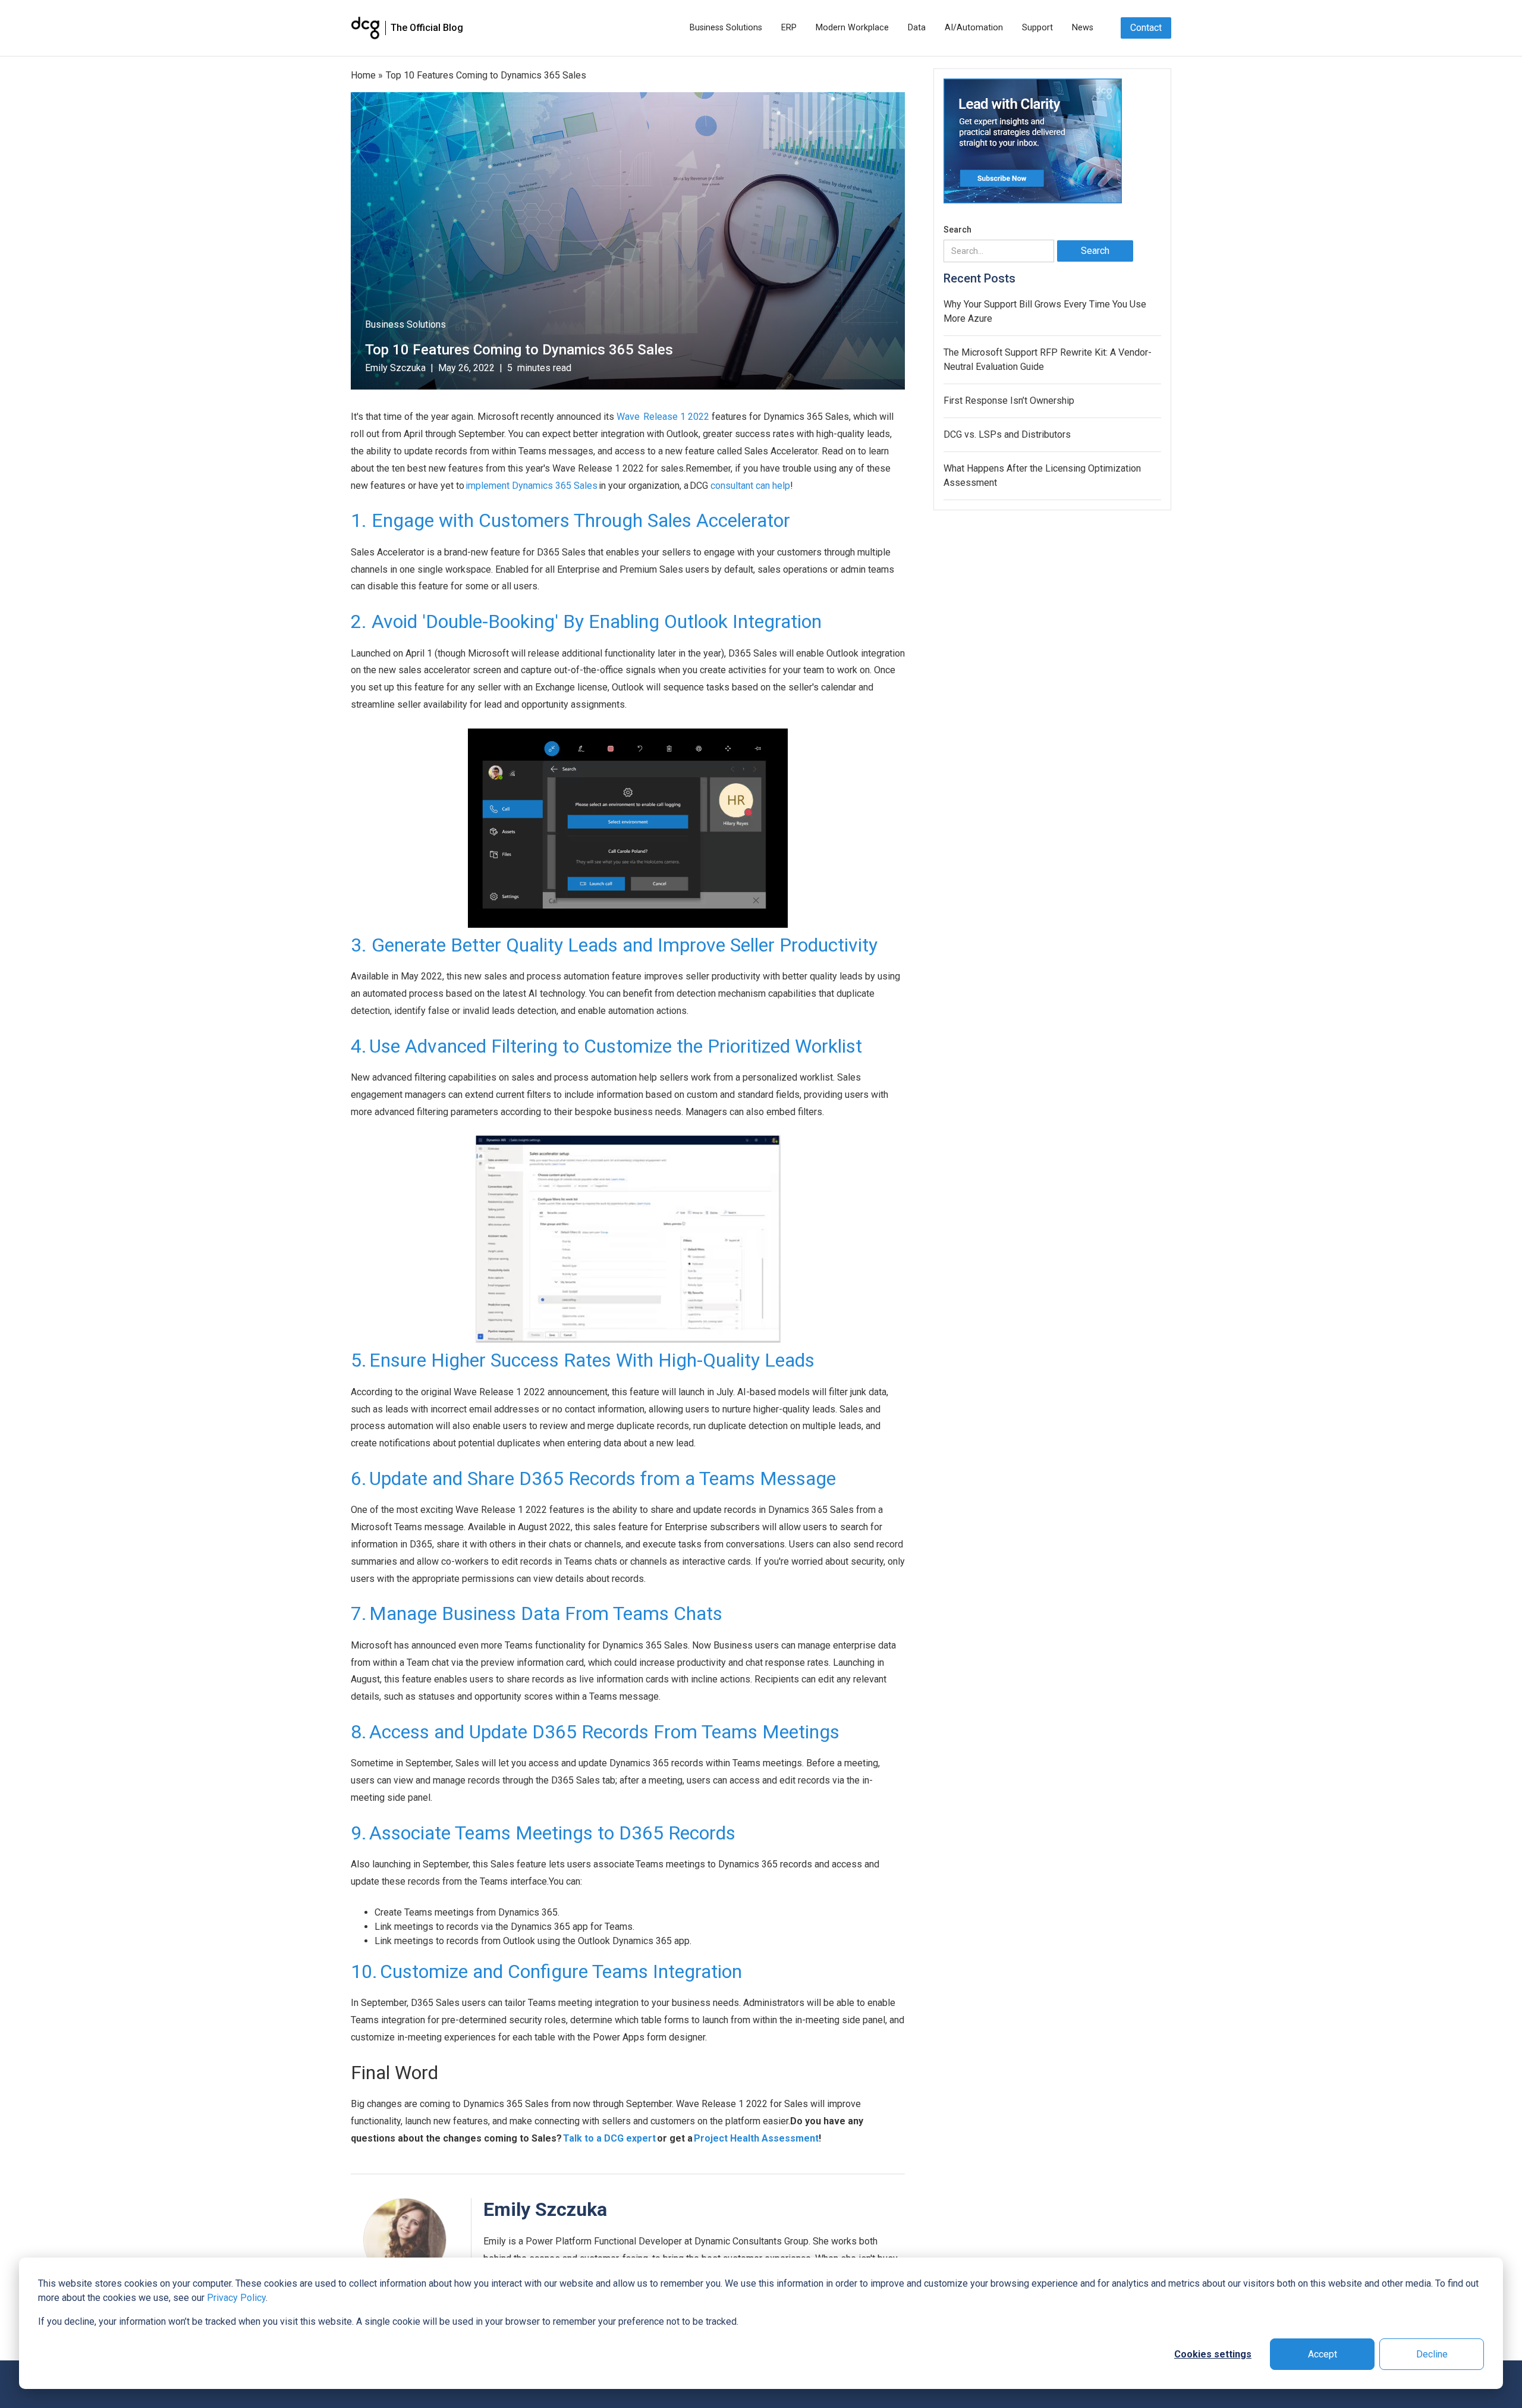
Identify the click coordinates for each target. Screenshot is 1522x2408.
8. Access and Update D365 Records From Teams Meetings (595, 1732)
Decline (1432, 2354)
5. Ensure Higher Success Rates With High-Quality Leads (583, 1360)
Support (1037, 28)
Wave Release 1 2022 (663, 417)
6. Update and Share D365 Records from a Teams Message (593, 1478)
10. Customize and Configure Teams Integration (548, 1971)
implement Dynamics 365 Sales (532, 486)
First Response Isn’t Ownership (1009, 401)
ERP (789, 28)
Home (363, 75)
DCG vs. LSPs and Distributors (1007, 434)
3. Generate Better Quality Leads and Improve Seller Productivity (614, 945)
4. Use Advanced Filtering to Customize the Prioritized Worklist (606, 1046)
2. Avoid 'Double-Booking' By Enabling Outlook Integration (586, 621)
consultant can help (750, 486)
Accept (1323, 2354)
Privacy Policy (236, 2298)
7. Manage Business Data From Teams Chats (537, 1613)
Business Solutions (726, 28)
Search (957, 230)
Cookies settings (1213, 2354)
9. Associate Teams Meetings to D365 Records (543, 1833)
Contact (1146, 28)
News (1083, 28)
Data (917, 28)
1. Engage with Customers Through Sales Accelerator (570, 520)
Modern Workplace (852, 28)
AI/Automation (974, 28)
